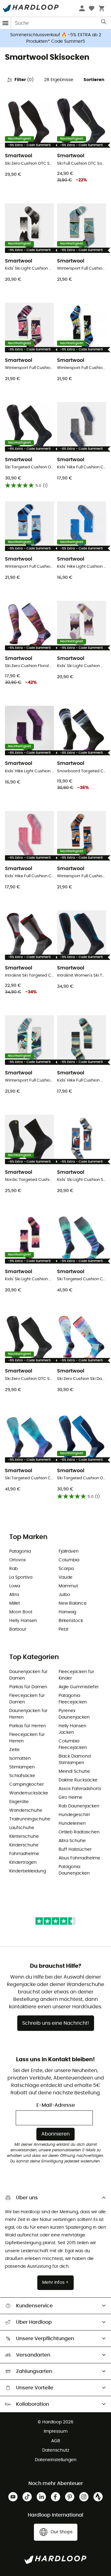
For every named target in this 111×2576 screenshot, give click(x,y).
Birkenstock (71, 1621)
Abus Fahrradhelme (79, 1858)
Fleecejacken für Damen (27, 1699)
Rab (13, 1569)
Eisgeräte (19, 1802)
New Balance (73, 1603)
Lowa (15, 1586)
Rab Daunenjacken (79, 1806)
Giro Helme (70, 1798)
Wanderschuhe (26, 1811)
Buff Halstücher (75, 1850)
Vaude (66, 1577)
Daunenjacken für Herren (28, 1714)
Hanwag (67, 1612)
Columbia (69, 1560)
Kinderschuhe (24, 1845)
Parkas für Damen (28, 1687)
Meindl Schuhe (74, 1772)
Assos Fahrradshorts (80, 1789)
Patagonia (20, 1551)
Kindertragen (23, 1863)
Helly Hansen (23, 1621)
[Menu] (6, 23)
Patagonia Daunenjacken (74, 1870)
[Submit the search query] (104, 23)
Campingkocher (27, 1785)
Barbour (18, 1629)
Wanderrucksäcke (29, 1793)
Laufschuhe (22, 1828)
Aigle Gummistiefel (78, 1687)
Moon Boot (21, 1612)
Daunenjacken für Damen (28, 1675)
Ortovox (18, 1560)
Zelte (14, 1750)
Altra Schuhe (72, 1841)
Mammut (68, 1586)
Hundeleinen (72, 1824)
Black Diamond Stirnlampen (75, 1760)
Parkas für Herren (28, 1726)
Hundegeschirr (74, 1815)
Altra (14, 1595)
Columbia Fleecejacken (73, 1744)
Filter (24, 80)
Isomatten (20, 1759)
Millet (15, 1603)
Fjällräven (69, 1551)
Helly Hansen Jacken (72, 1729)
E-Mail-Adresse (56, 2105)
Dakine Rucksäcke (78, 1780)
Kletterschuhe (24, 1837)
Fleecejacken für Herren (27, 1738)
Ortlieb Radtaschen (79, 1832)
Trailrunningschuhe (30, 1819)
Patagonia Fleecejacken (73, 1699)
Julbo (64, 1595)
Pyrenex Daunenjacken (74, 1714)
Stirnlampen (22, 1767)
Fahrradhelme (24, 1854)
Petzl (63, 1629)
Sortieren (94, 80)
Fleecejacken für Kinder (76, 1675)
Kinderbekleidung (28, 1871)
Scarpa (66, 1569)
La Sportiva (21, 1577)
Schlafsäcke (22, 1776)
